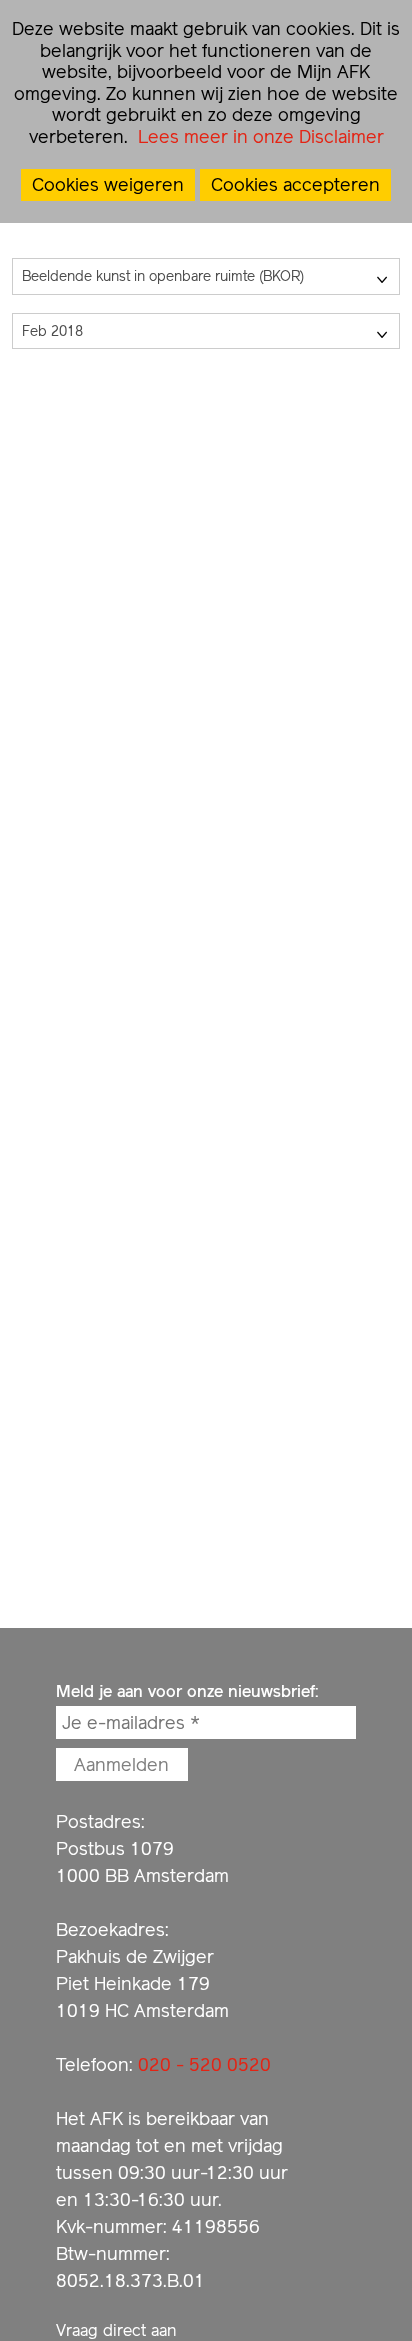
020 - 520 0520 (204, 2064)
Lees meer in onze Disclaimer (258, 136)
